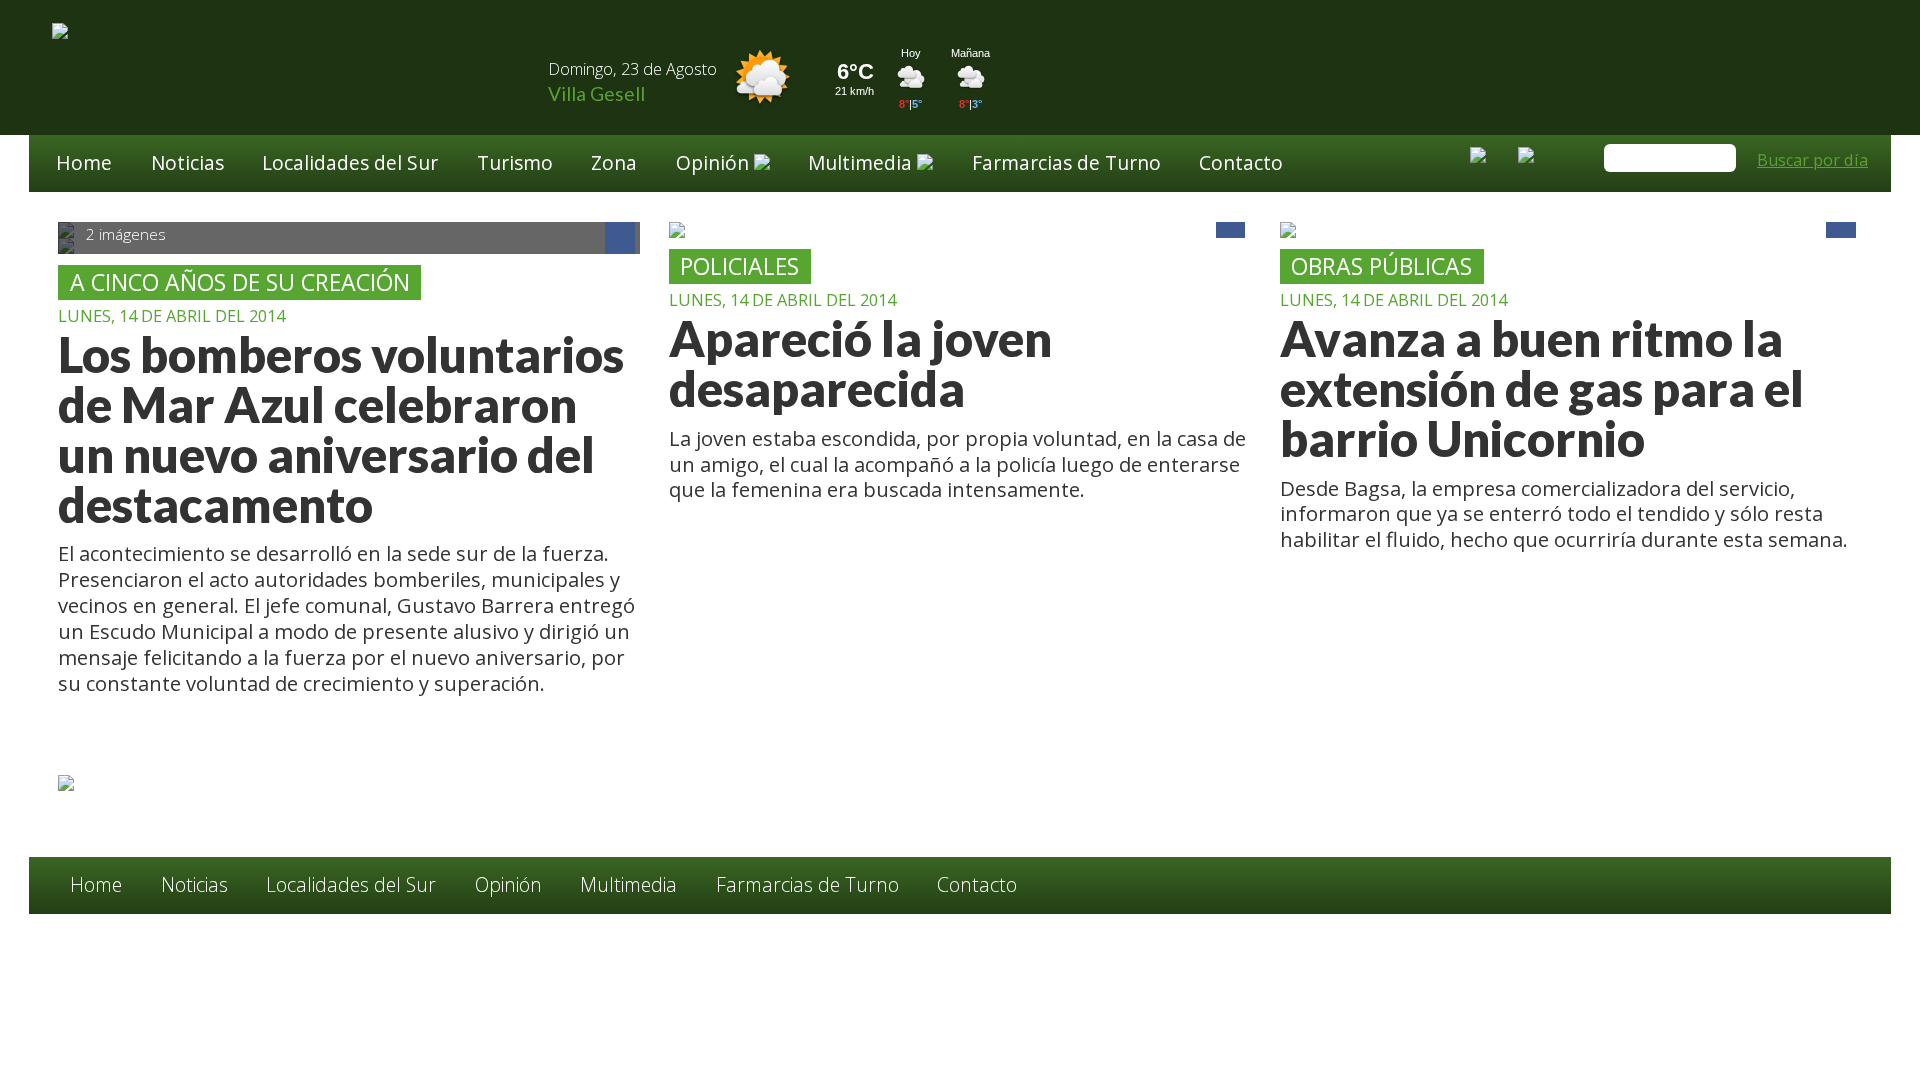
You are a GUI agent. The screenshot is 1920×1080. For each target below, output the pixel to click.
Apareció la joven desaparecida (860, 364)
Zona (614, 164)
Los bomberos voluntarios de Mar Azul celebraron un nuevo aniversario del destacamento (341, 430)
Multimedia (628, 884)
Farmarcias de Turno (1066, 164)
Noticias (187, 164)
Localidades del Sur (350, 164)
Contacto (1241, 164)
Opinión (508, 884)
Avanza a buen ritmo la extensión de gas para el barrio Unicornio (1542, 389)
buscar (1718, 159)
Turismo (515, 164)
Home (84, 164)
